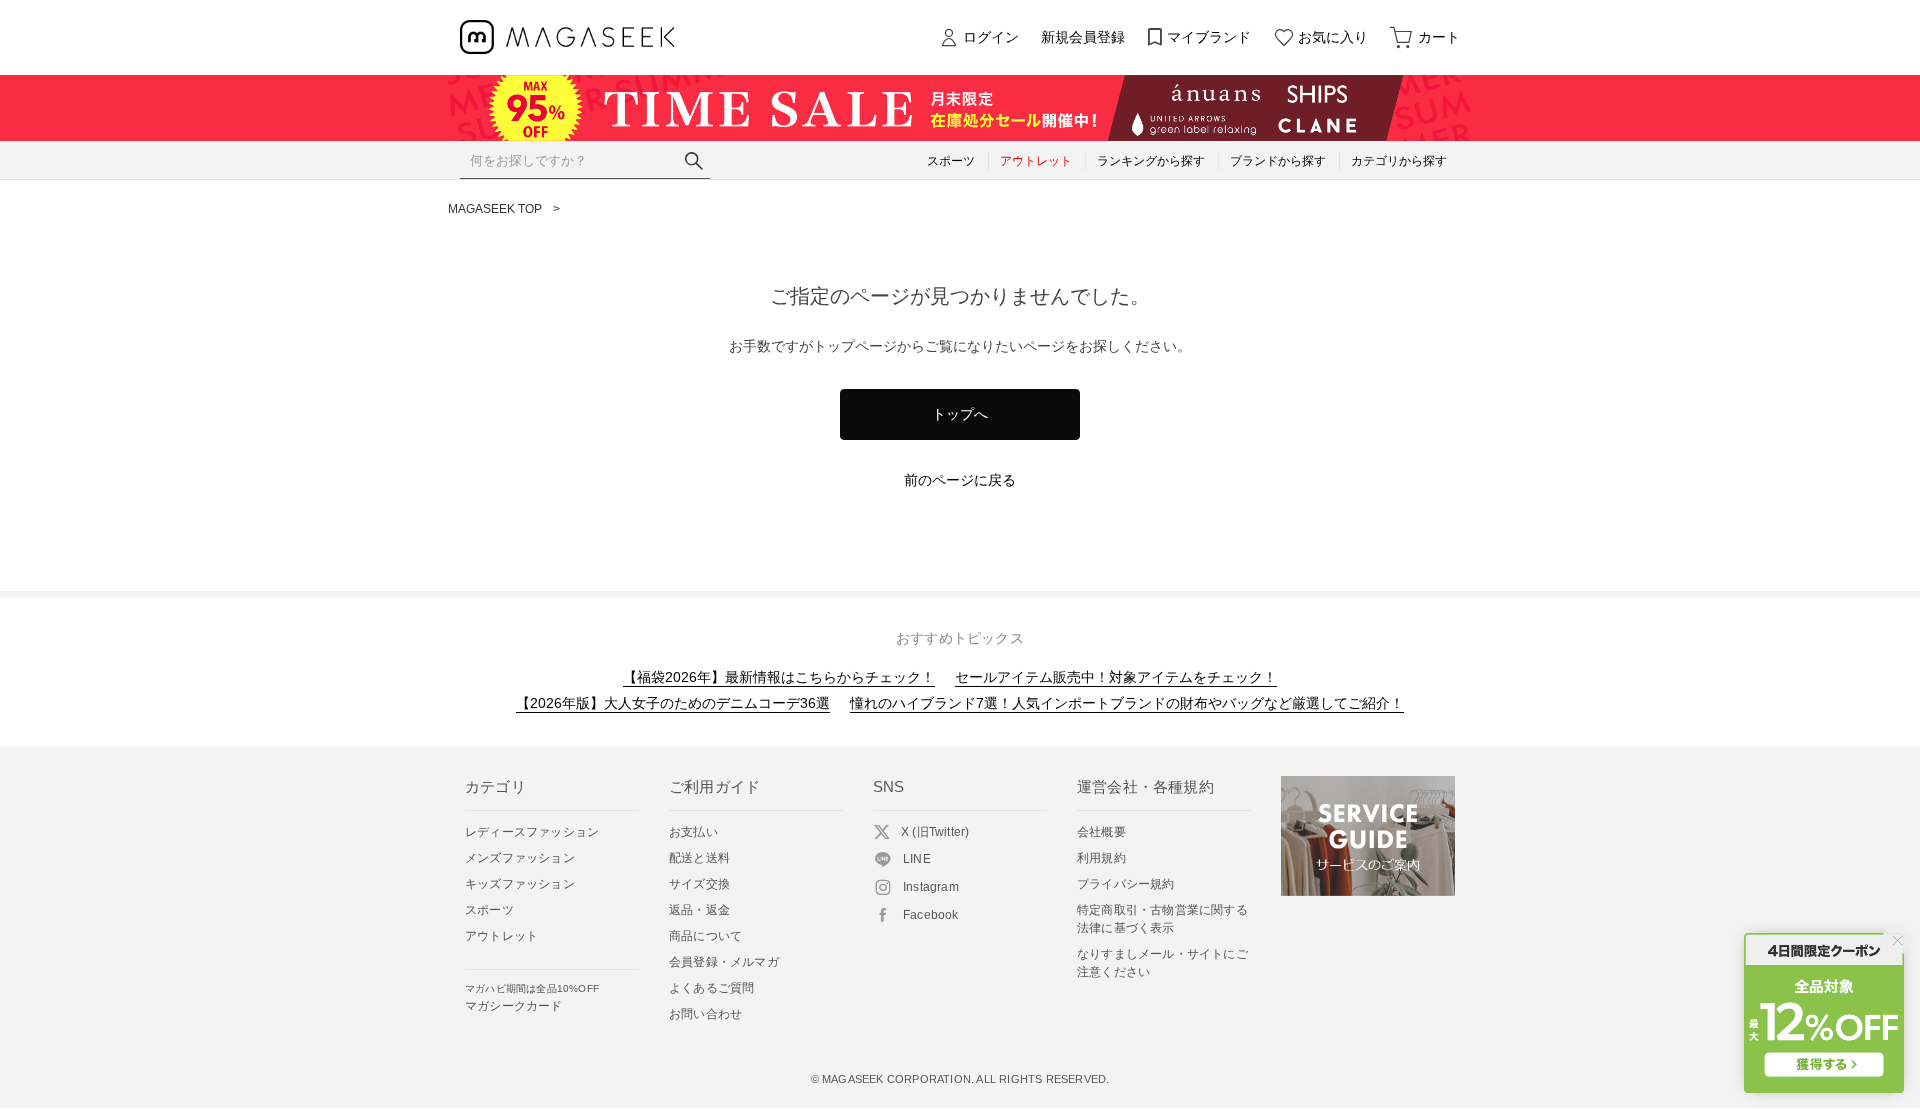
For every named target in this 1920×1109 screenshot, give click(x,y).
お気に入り (1333, 37)
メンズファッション (520, 858)
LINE (917, 859)
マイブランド (1209, 37)
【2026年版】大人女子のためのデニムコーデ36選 (673, 703)
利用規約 (1101, 858)
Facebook (931, 915)
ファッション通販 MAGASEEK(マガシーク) (567, 37)
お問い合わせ (705, 1014)
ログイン (991, 37)
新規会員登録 (1083, 37)
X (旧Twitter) (935, 832)
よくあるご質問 (711, 988)
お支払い (693, 832)
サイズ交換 (699, 884)
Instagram (931, 887)
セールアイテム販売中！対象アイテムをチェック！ (1116, 677)
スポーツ (489, 910)
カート (1439, 37)
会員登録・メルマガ (724, 962)
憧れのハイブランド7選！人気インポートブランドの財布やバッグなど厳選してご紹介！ (1127, 703)
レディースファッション (532, 832)
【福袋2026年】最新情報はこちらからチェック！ (779, 677)
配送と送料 (699, 858)
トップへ (960, 414)
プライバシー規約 (1126, 884)
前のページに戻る (960, 480)
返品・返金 (699, 910)
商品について (705, 936)
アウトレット (501, 936)
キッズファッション (520, 884)
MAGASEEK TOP (495, 209)
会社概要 (1101, 832)
